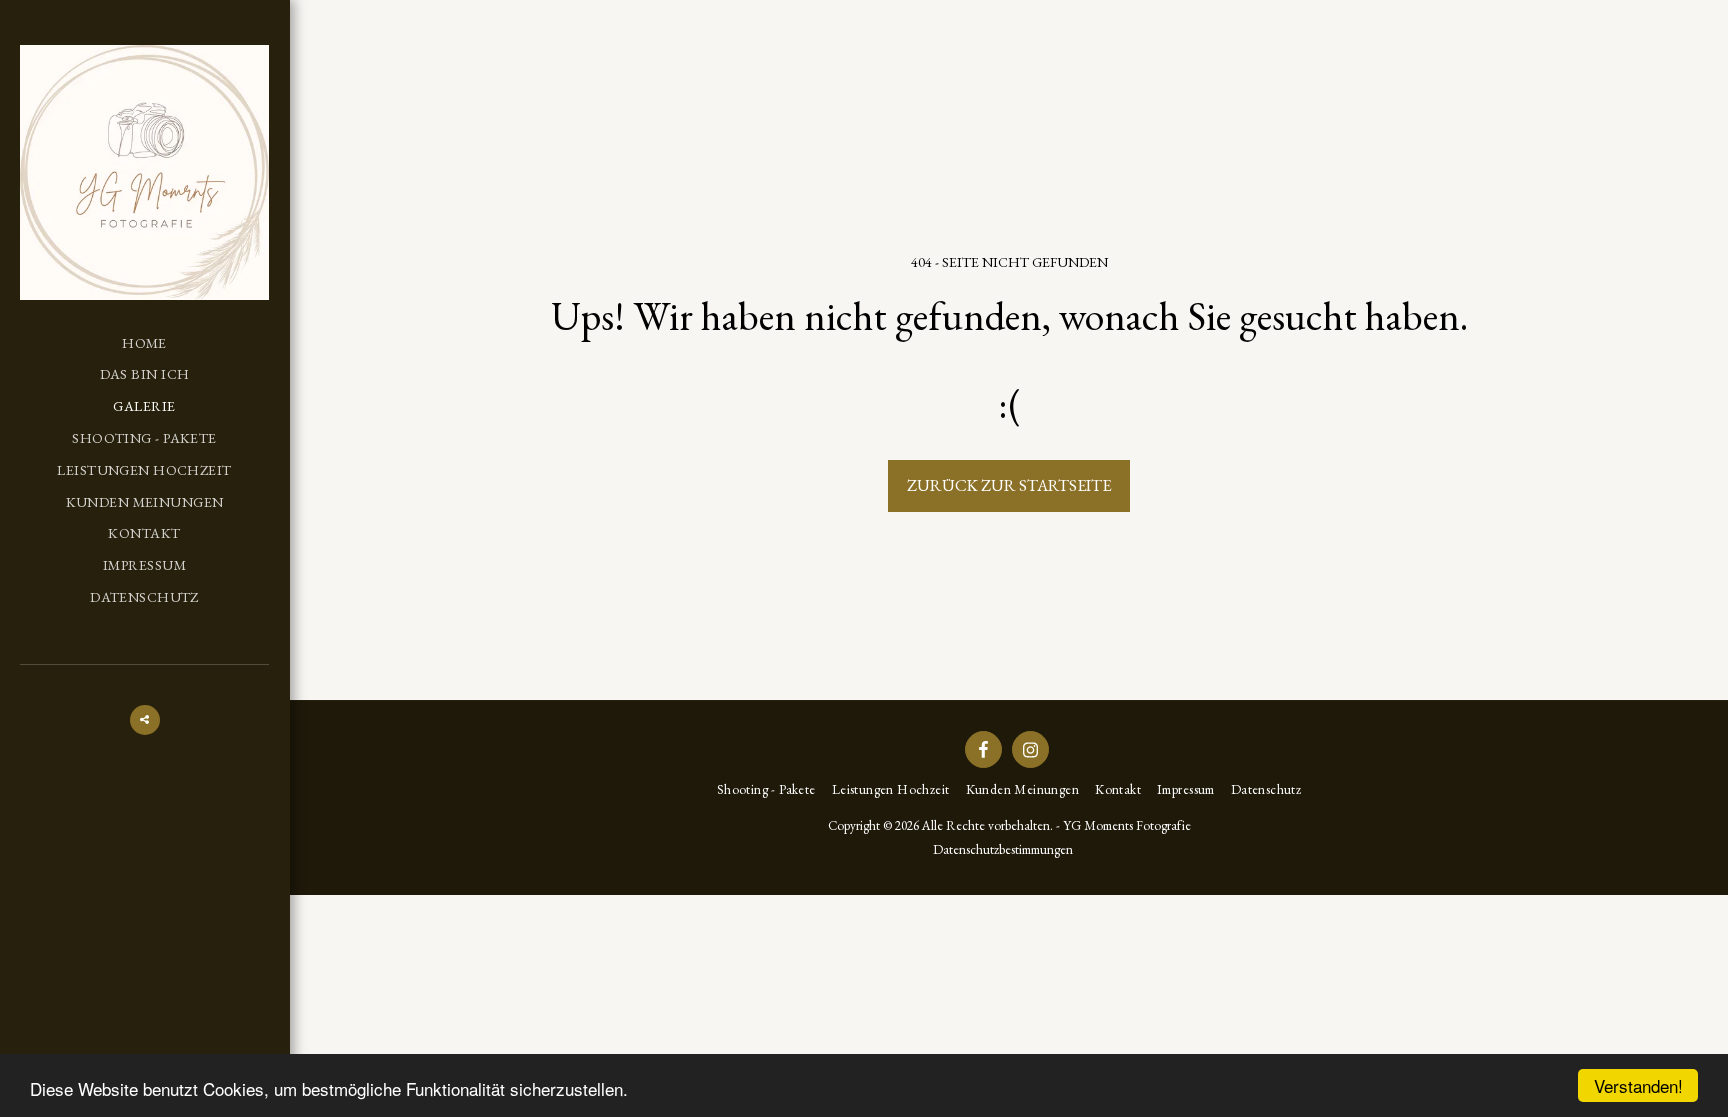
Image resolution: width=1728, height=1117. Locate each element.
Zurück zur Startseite (1009, 485)
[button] (145, 720)
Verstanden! (1638, 1085)
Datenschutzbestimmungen (1003, 849)
